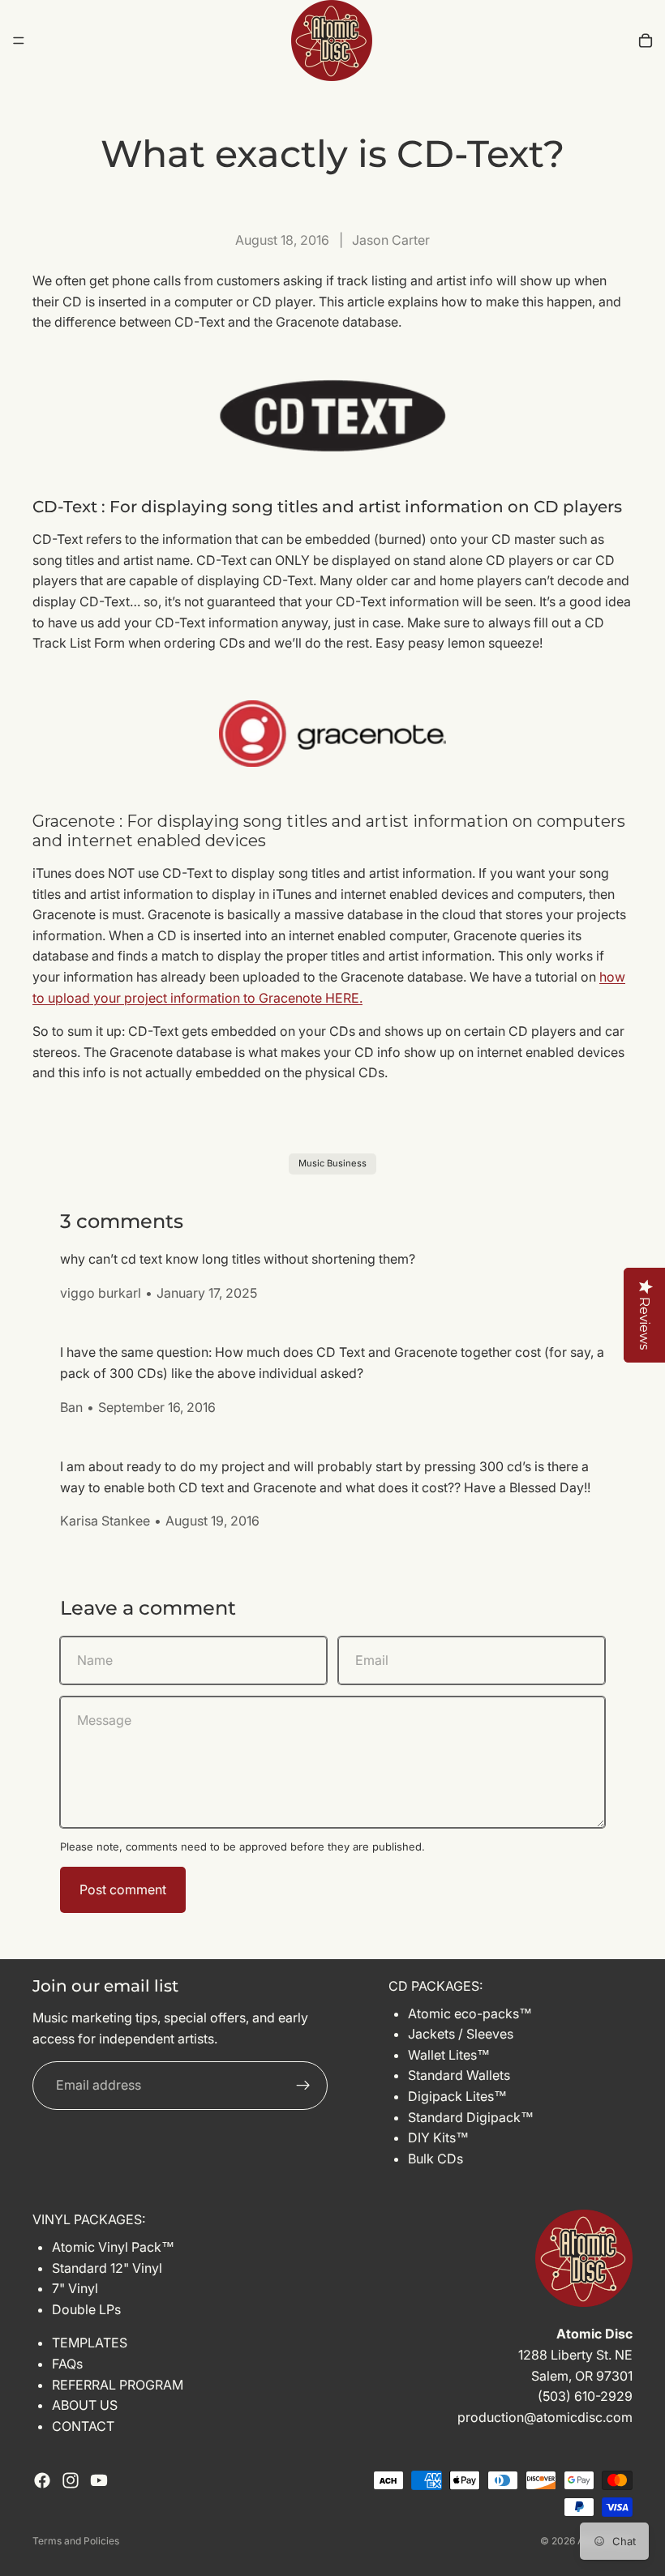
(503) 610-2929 (585, 2396)
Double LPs (86, 2309)
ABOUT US (85, 2405)
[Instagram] (71, 2480)
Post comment (123, 1889)
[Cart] (646, 41)
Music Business (332, 1163)
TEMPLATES (90, 2343)
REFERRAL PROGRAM (118, 2384)
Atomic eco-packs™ (470, 2013)
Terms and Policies (76, 2541)
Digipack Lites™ (457, 2096)
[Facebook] (42, 2480)
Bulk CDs (435, 2159)
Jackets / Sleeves (461, 2034)
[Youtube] (99, 2480)
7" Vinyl (75, 2288)
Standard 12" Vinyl (107, 2267)
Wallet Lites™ (449, 2055)
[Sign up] (303, 2086)
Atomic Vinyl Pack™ (113, 2247)
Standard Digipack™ (471, 2117)
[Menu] (19, 41)
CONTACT (83, 2426)
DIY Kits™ (438, 2137)
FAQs (67, 2364)
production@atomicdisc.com (545, 2417)
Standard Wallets (459, 2075)
